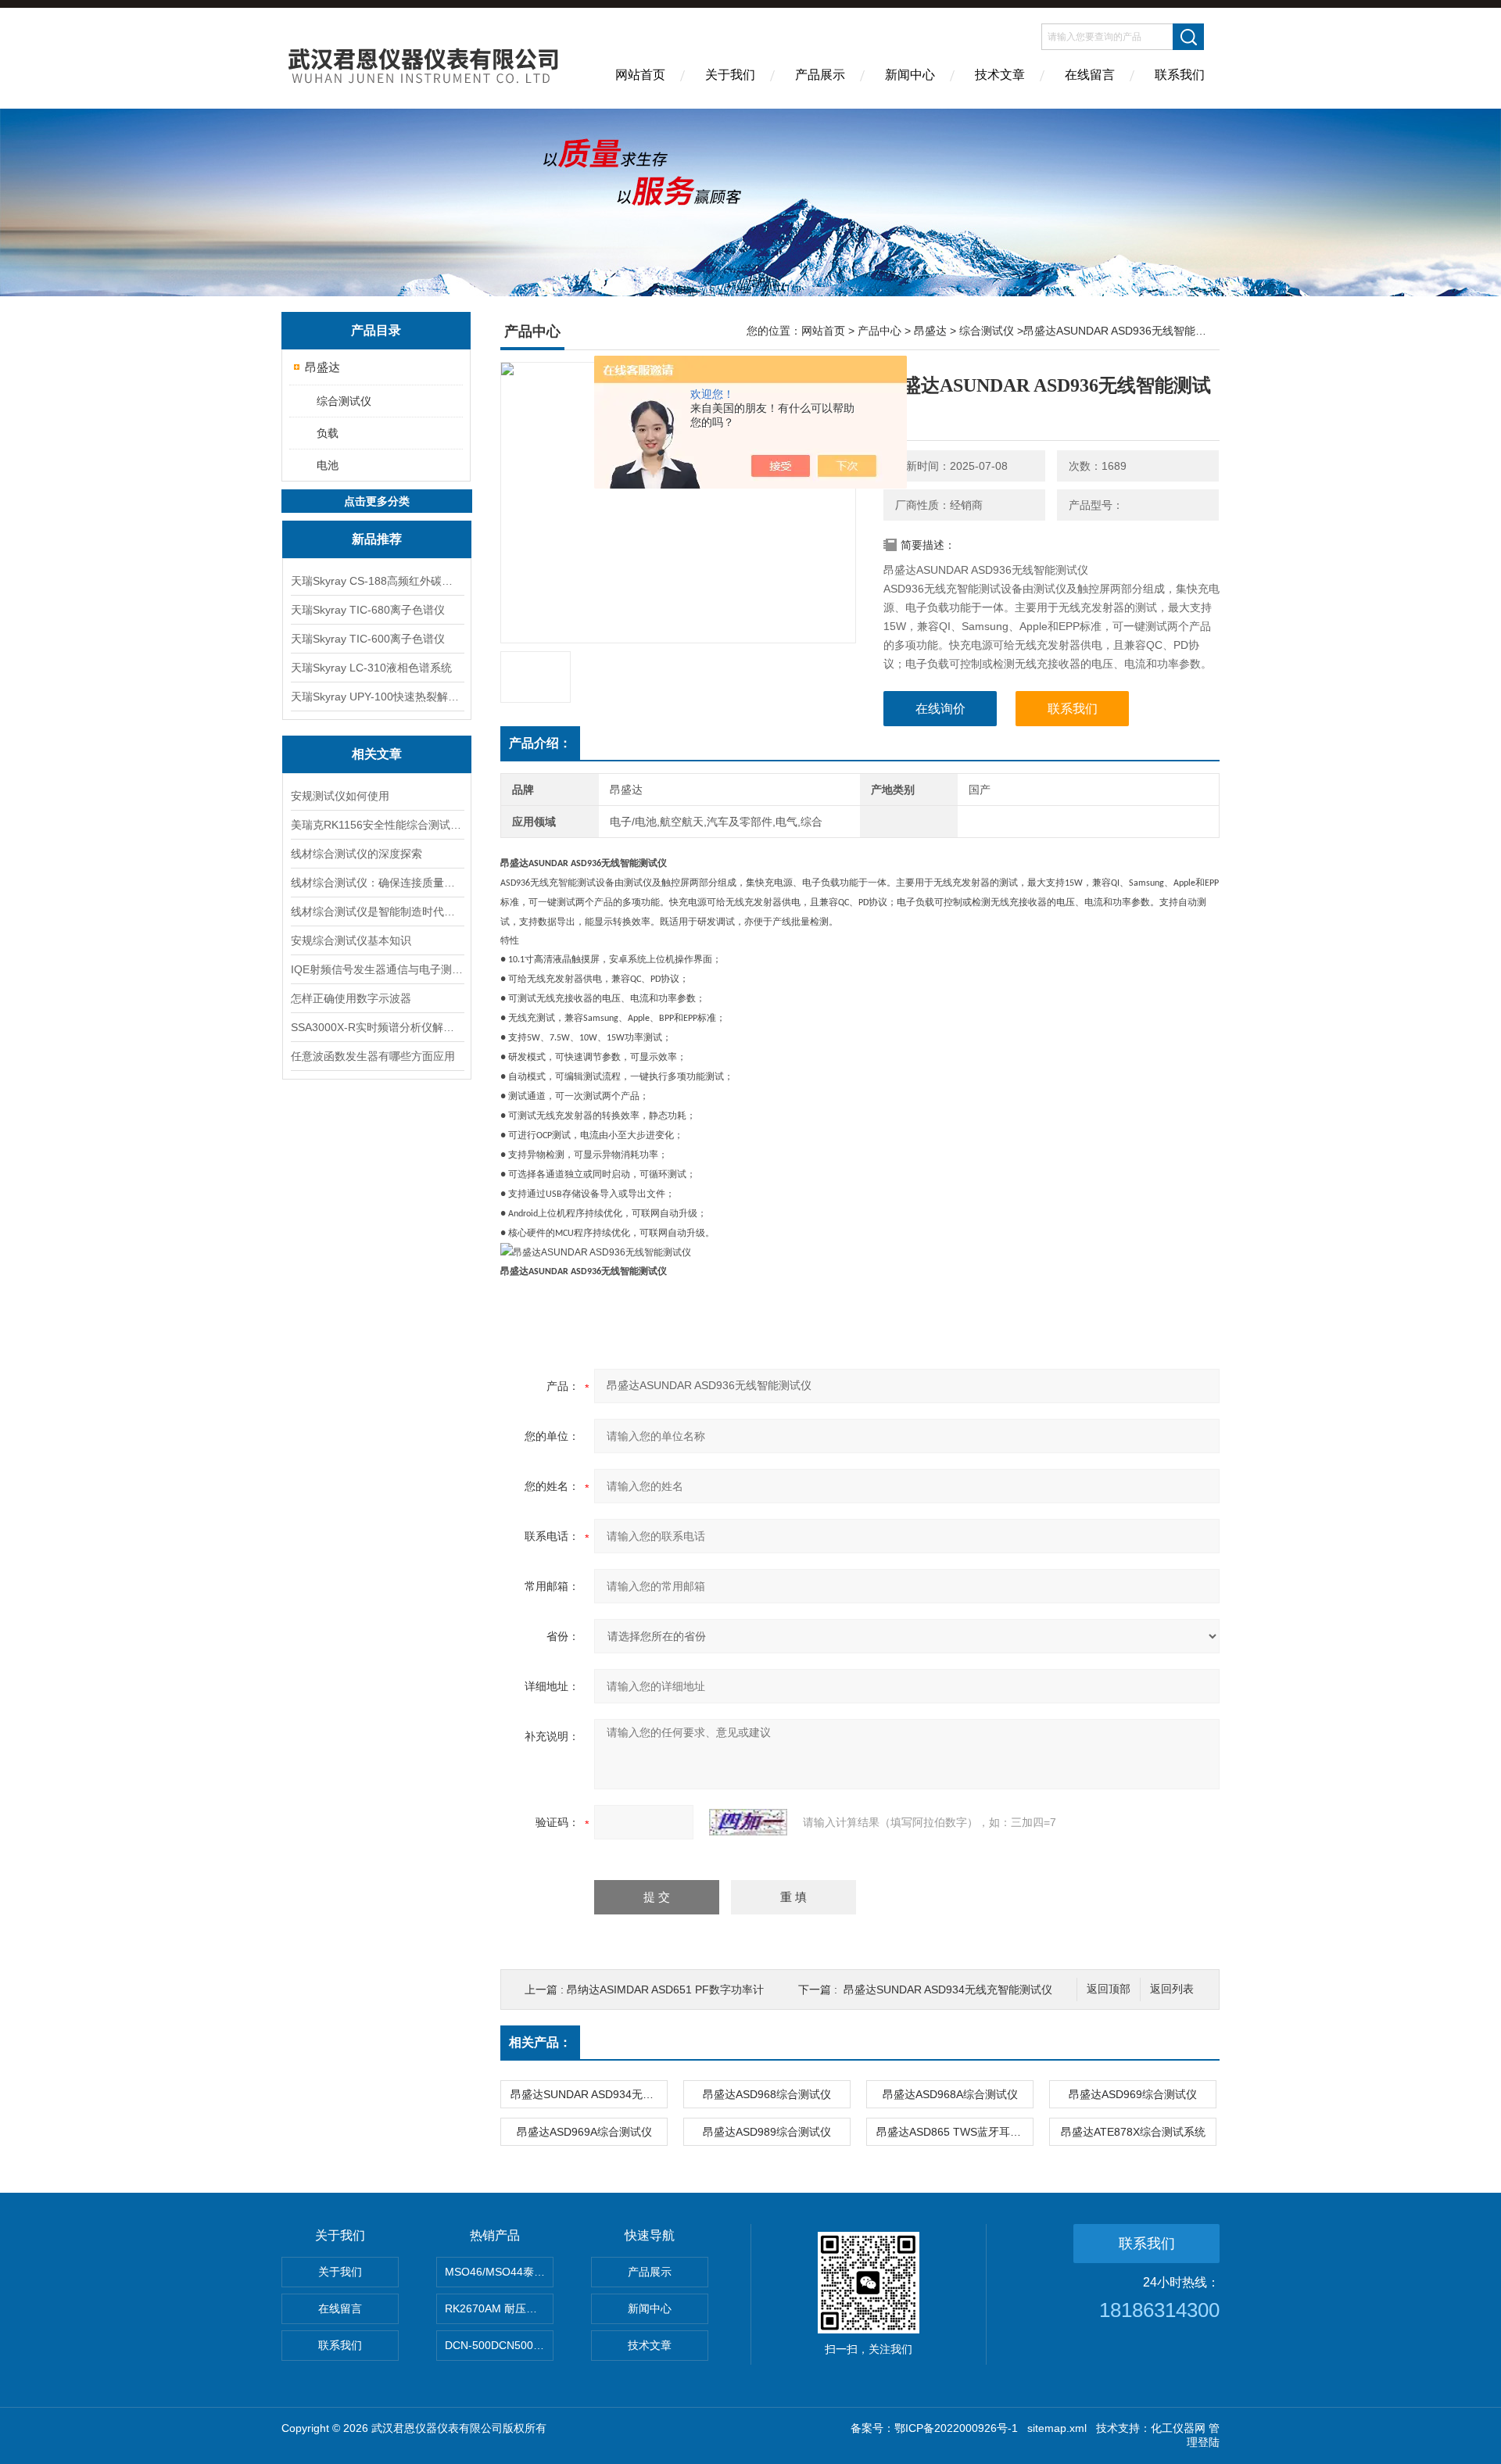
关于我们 (730, 75)
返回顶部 (1109, 1989)
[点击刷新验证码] (748, 1822)
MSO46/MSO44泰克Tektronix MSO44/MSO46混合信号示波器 (499, 2272)
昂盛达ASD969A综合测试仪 (584, 2132)
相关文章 (377, 754)
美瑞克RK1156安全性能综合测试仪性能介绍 (377, 825)
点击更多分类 (377, 501)
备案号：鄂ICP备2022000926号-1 (934, 2428)
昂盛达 (322, 367)
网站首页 (640, 75)
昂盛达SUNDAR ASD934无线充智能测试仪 (948, 1989)
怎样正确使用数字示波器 (351, 998)
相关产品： (540, 2042)
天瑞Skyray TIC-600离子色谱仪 (368, 639)
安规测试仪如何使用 (340, 796)
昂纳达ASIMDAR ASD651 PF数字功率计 (665, 1989)
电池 (328, 465)
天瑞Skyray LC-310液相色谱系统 (371, 668)
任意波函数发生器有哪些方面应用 (373, 1056)
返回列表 (1172, 1989)
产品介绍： (540, 743)
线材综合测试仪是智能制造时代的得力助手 (377, 911)
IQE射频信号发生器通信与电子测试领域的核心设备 (377, 969)
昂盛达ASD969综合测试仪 (1133, 2094)
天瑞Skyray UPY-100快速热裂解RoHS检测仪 (377, 697)
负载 (328, 433)
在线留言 (1090, 75)
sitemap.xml (1057, 2428)
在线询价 (940, 709)
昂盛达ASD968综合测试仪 (767, 2094)
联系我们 (1180, 75)
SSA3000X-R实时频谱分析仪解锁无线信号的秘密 (377, 1027)
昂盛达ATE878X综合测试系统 (1133, 2132)
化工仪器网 (1178, 2428)
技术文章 (1000, 75)
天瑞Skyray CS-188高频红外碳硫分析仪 (377, 581)
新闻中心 (910, 75)
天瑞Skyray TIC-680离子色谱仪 (368, 610)
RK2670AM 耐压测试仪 (499, 2308)
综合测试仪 (344, 401)
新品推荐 (377, 539)
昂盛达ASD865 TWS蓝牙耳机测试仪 (955, 2132)
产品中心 (879, 331)
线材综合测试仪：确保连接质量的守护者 (377, 883)
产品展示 (820, 75)
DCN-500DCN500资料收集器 (499, 2345)
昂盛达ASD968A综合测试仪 (950, 2094)
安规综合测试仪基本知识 (351, 940)
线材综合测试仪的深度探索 (356, 854)
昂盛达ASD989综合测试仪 (767, 2132)
